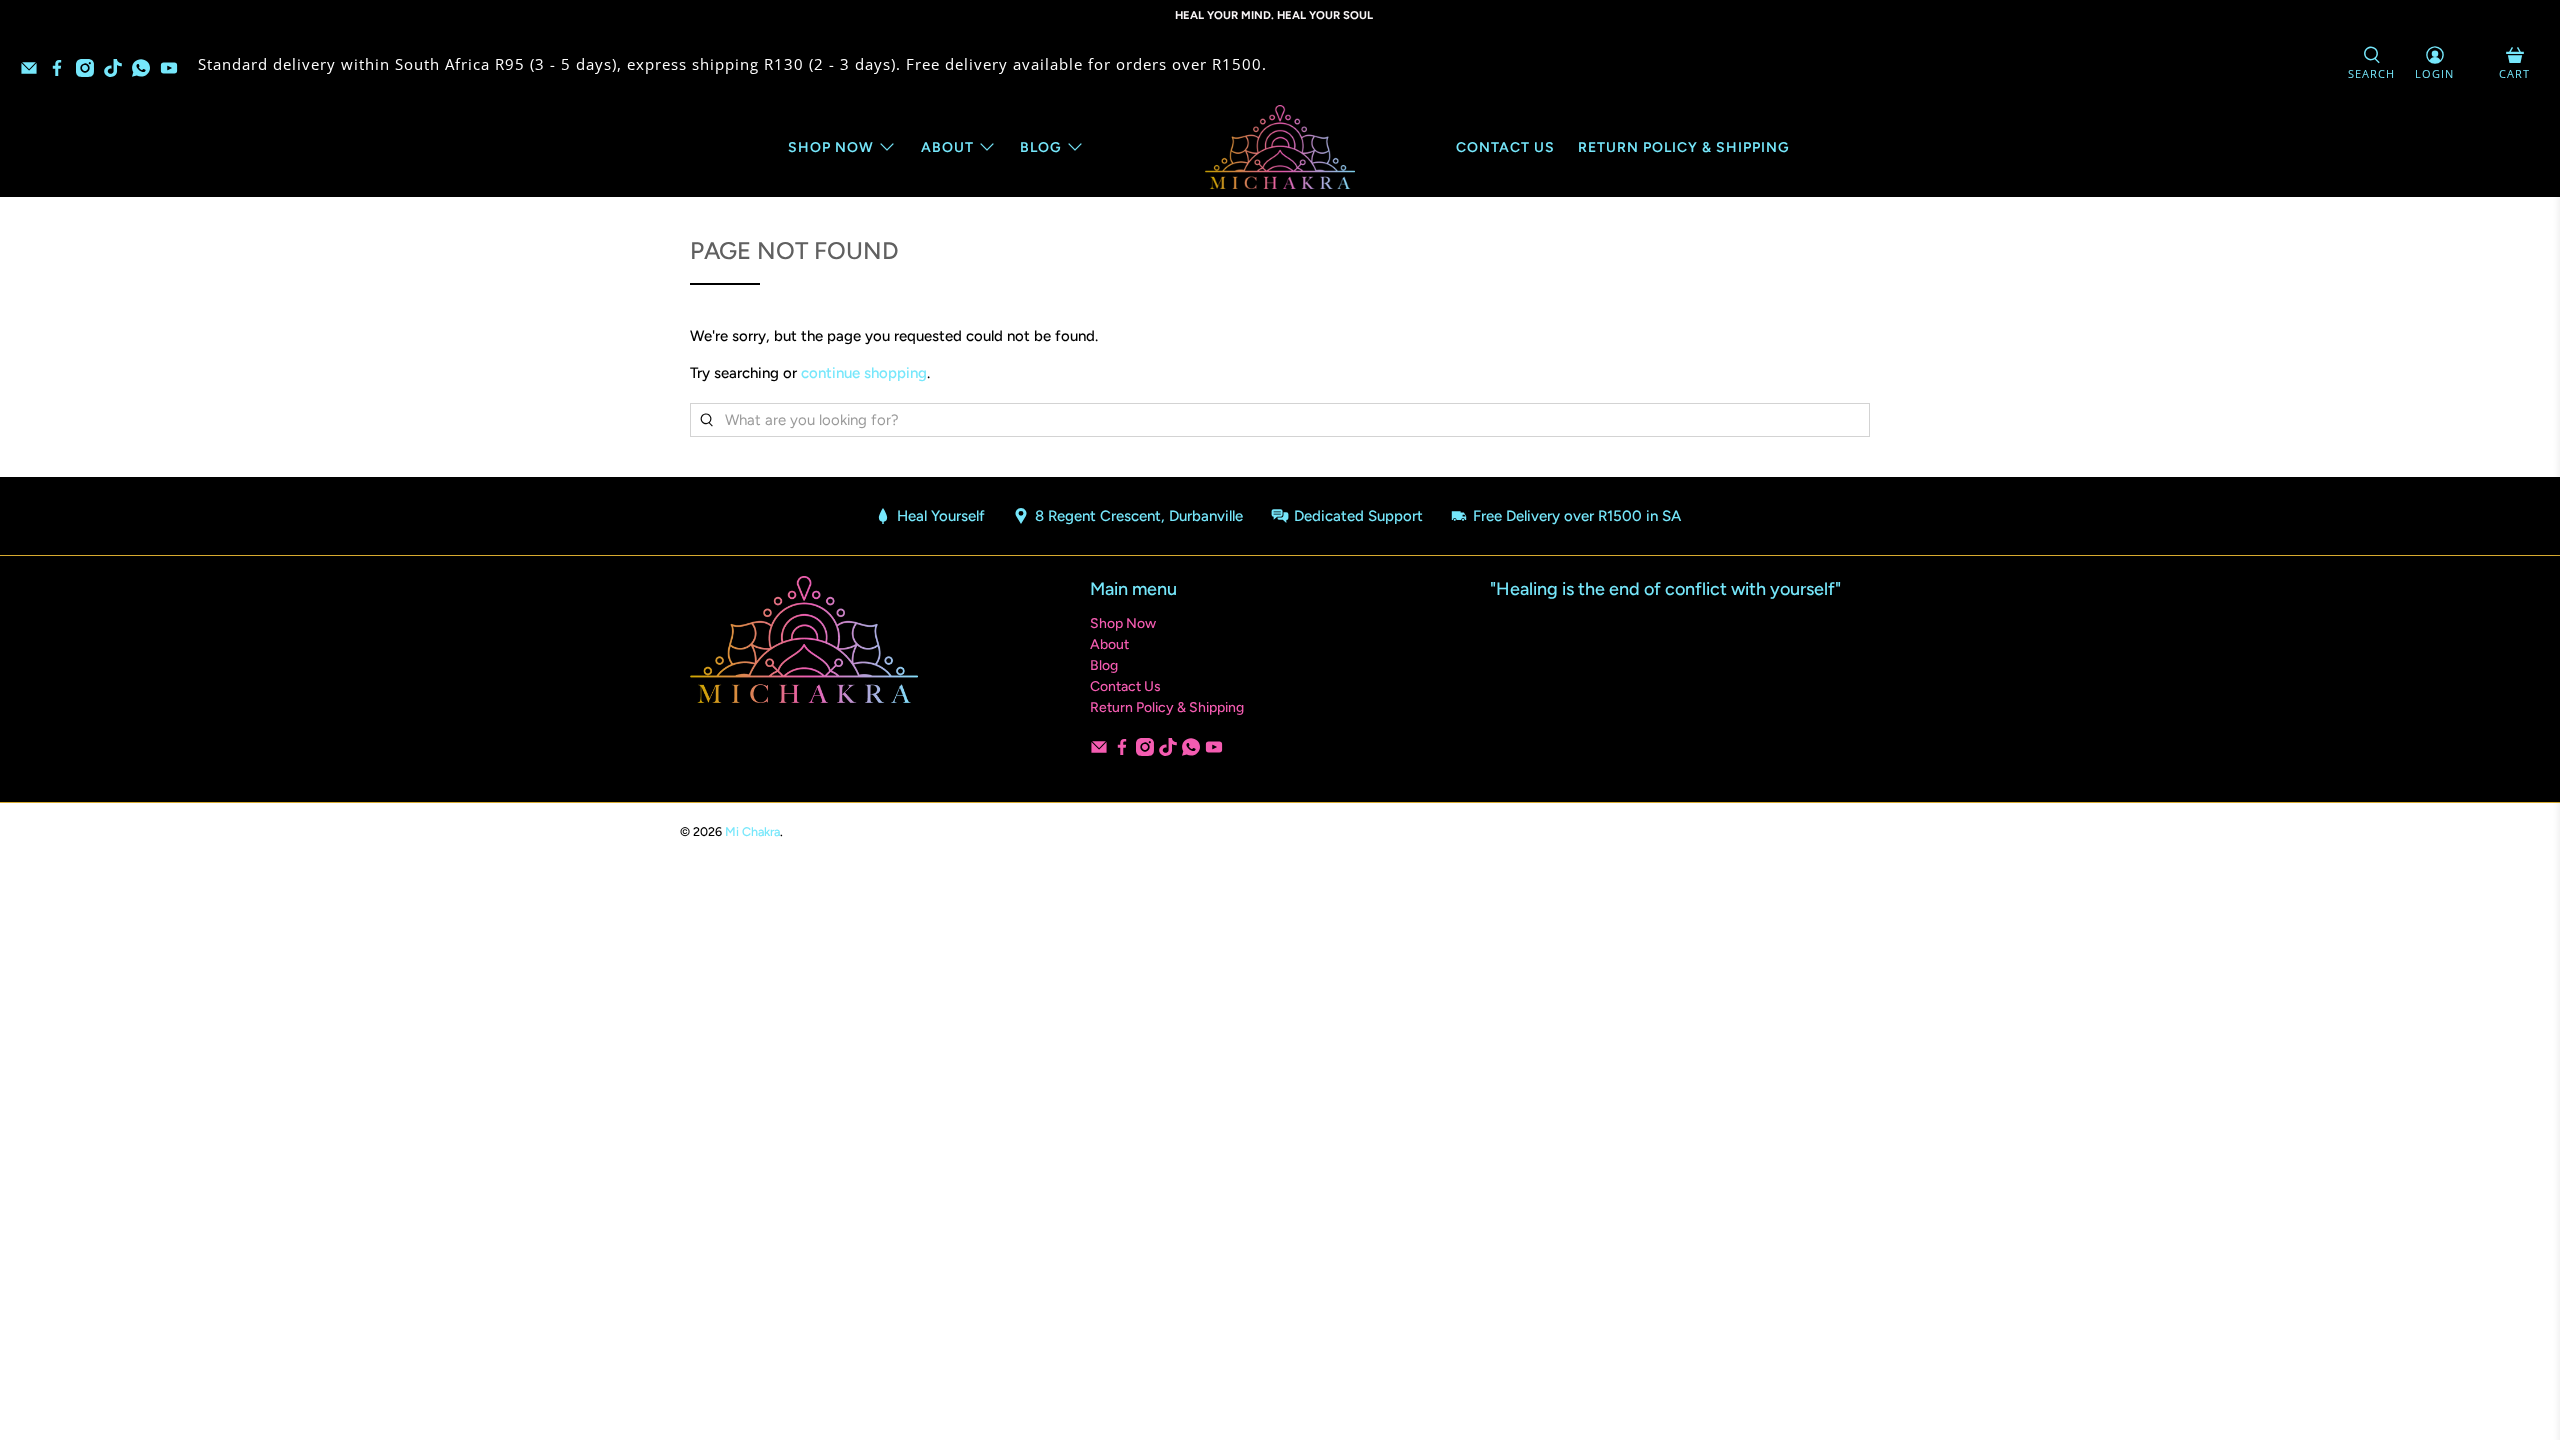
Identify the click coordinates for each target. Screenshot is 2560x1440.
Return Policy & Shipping (1684, 147)
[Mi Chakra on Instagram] (90, 71)
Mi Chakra (752, 831)
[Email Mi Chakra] (34, 71)
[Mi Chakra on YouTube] (174, 71)
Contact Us (1505, 147)
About (947, 147)
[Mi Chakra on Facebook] (62, 71)
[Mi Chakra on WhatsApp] (146, 71)
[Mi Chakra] (1280, 147)
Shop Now (831, 147)
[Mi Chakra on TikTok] (118, 71)
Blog (1041, 147)
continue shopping (864, 373)
